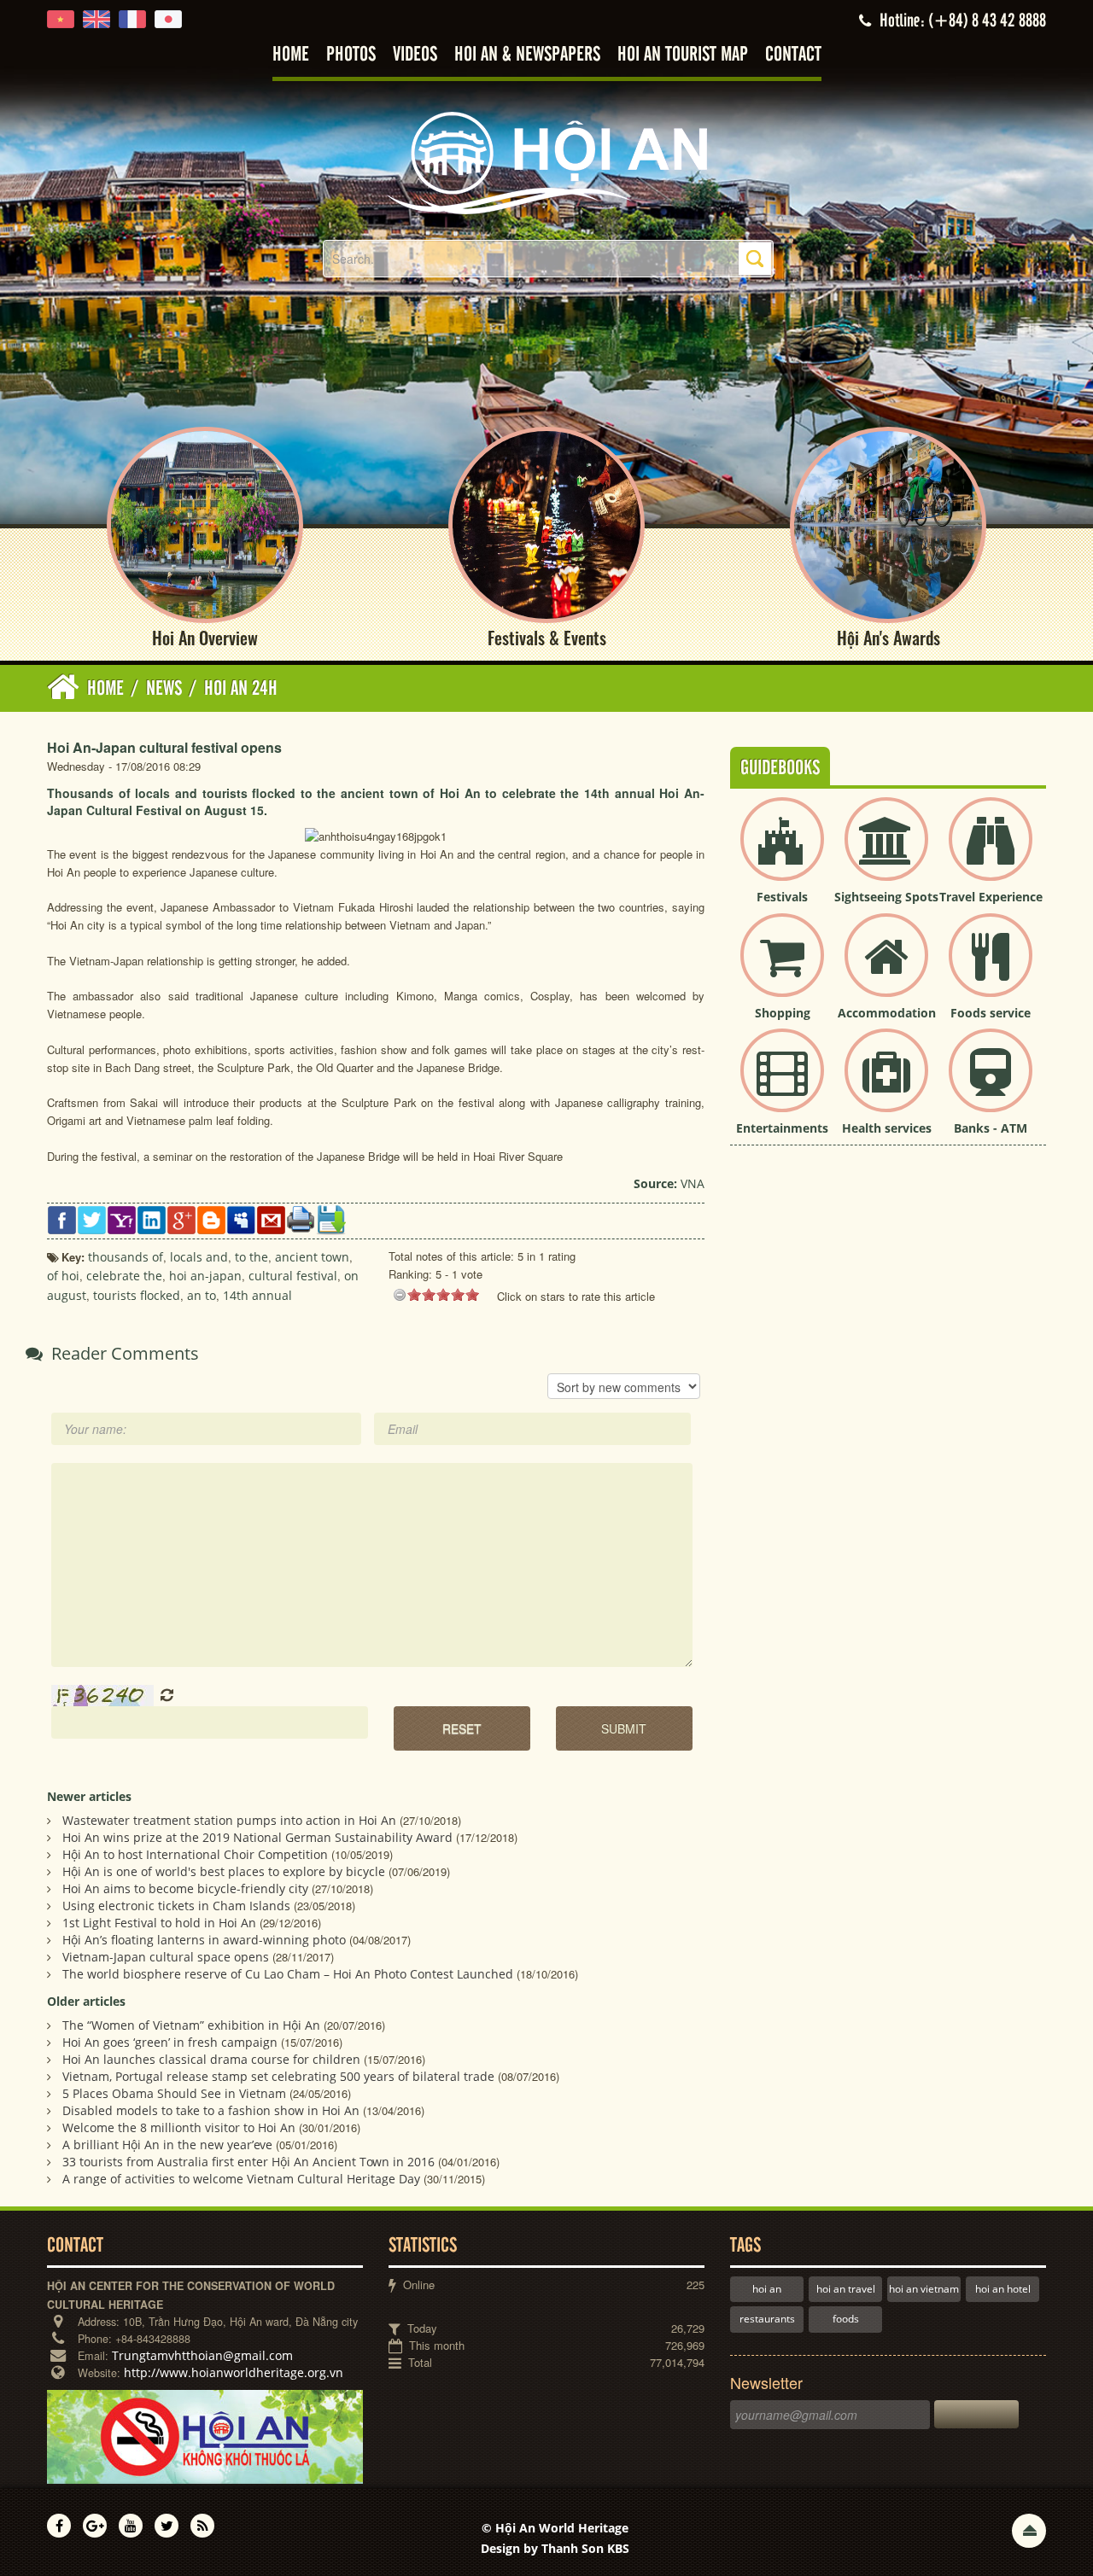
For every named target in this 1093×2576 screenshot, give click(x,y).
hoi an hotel (1003, 2289)
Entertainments (782, 1128)
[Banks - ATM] (991, 1084)
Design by (555, 2548)
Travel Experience (991, 897)
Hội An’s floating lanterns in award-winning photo (204, 1940)
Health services (887, 1128)
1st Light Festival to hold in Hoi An (159, 1923)
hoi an (767, 2289)
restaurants (767, 2319)
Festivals (782, 897)
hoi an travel (846, 2289)
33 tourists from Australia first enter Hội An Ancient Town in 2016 (248, 2162)
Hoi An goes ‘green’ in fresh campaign (170, 2042)
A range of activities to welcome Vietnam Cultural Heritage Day (241, 2179)
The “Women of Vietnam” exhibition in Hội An (191, 2025)
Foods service (991, 1013)
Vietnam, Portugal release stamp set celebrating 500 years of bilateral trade (278, 2076)
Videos (415, 55)
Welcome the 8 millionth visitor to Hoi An (179, 2127)
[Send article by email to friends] (271, 1218)
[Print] (301, 1218)
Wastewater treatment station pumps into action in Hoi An (229, 1820)
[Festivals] (782, 853)
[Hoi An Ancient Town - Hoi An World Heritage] (546, 162)
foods (846, 2319)
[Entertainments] (782, 1084)
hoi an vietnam (924, 2289)
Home (291, 55)
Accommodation (887, 1013)
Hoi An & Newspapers (527, 55)
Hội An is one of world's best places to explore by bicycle (224, 1871)
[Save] (331, 1218)
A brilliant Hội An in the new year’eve (167, 2145)
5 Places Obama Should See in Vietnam (174, 2093)
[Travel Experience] (991, 853)
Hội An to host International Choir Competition (195, 1854)
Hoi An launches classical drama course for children (211, 2059)
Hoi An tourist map (683, 55)
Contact (793, 55)
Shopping (783, 1013)
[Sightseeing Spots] (886, 853)
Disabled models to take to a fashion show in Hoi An (211, 2110)
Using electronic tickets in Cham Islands (176, 1906)
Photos (351, 55)
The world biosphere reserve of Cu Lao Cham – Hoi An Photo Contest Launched (288, 1974)
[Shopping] (782, 969)
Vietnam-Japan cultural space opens (166, 1957)
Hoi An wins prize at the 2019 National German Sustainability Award (257, 1837)
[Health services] (886, 1084)
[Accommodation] (886, 969)
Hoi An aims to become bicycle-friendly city (185, 1888)
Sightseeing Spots (886, 897)
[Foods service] (991, 969)
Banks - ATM (991, 1128)
